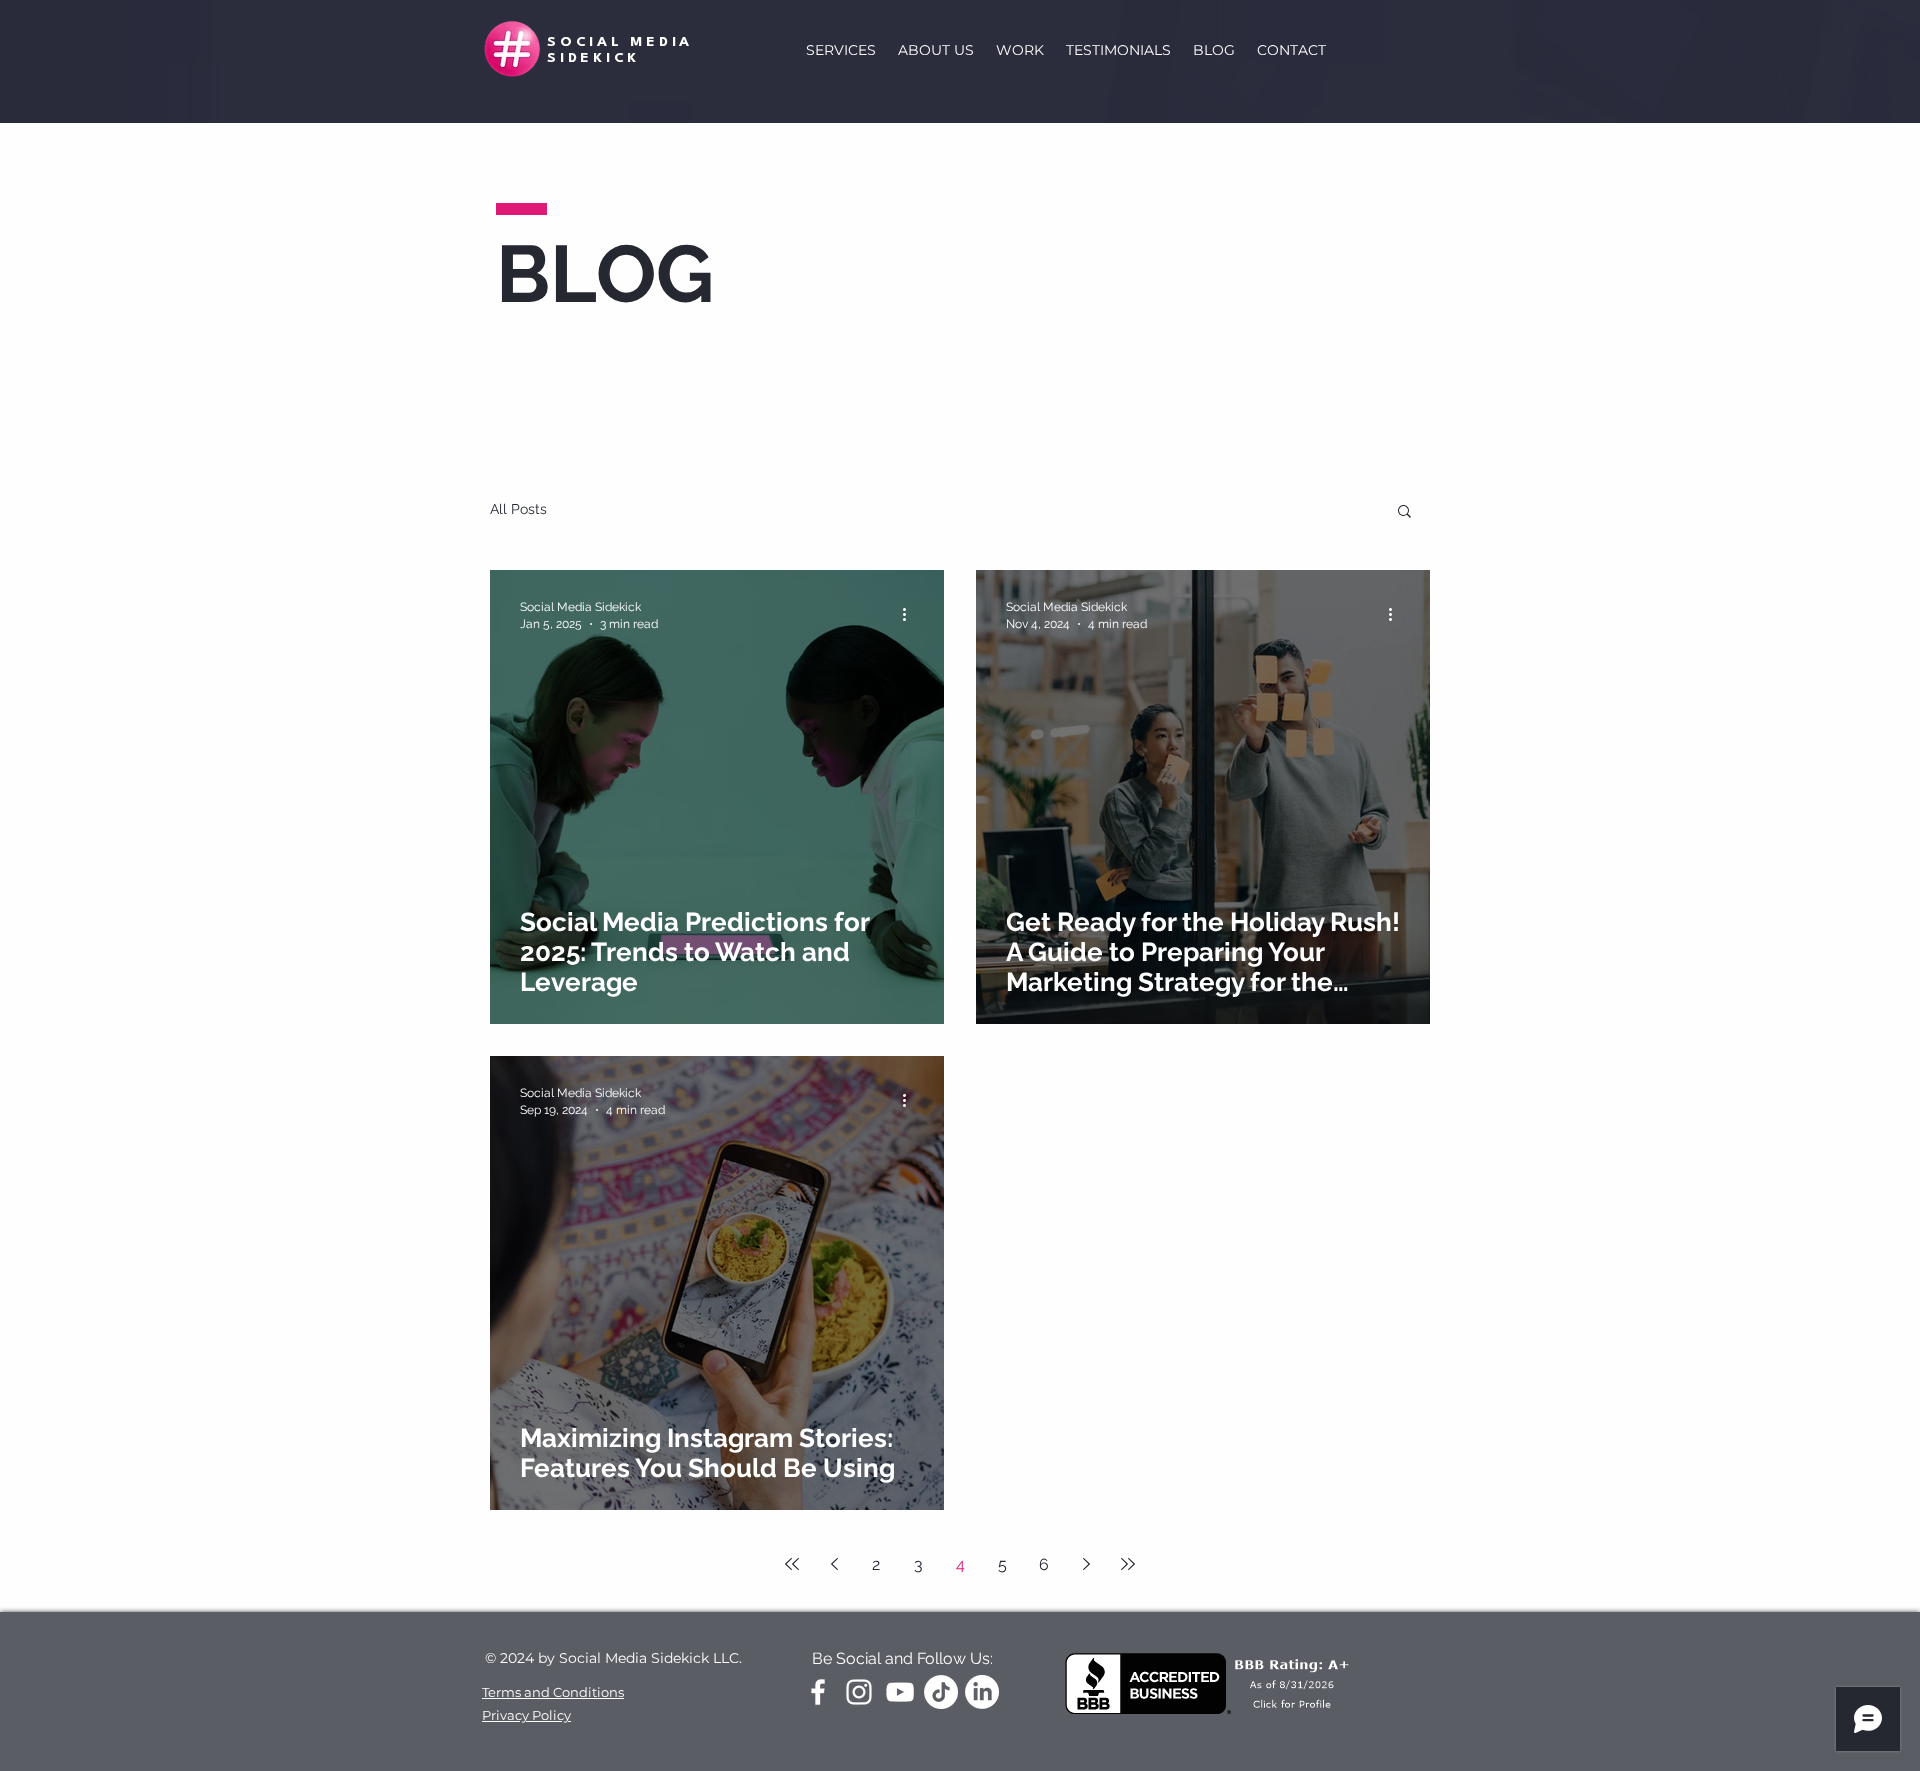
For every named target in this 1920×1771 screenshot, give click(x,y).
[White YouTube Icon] (900, 1692)
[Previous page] (834, 1564)
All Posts (518, 509)
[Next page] (1086, 1564)
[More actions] (911, 614)
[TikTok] (941, 1692)
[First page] (792, 1564)
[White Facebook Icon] (818, 1692)
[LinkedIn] (982, 1692)
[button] (1404, 512)
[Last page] (1128, 1564)
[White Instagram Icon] (859, 1692)
